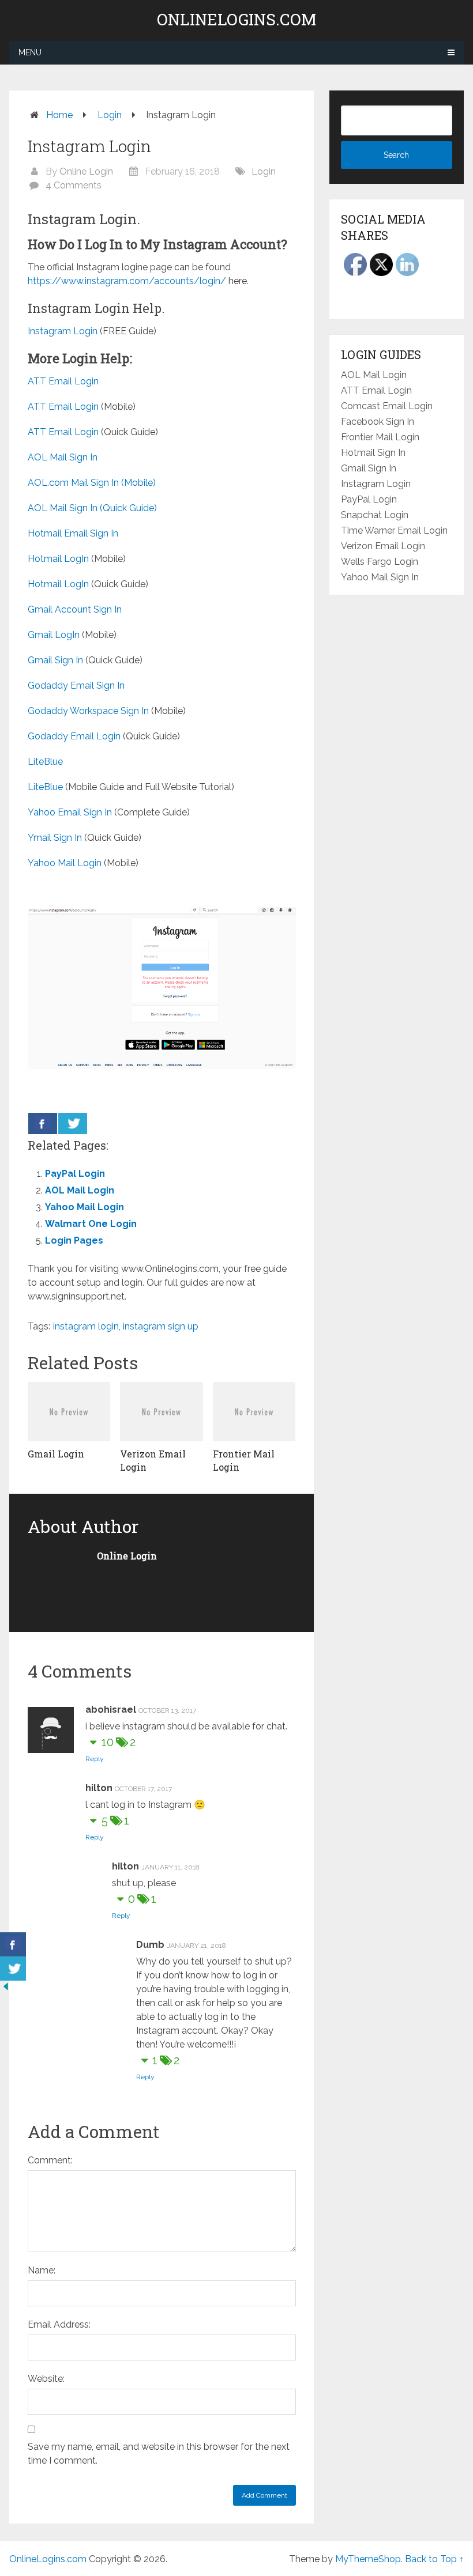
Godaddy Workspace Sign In (88, 711)
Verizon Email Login (383, 546)
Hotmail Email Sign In (73, 533)
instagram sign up (161, 1326)
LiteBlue (45, 762)
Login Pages (74, 1240)
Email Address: (59, 2324)
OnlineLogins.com (236, 20)
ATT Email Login (63, 381)
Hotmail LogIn (58, 559)
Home (59, 115)
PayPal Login (75, 1174)
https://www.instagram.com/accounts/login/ (127, 281)
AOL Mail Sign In (63, 457)
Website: (46, 2379)
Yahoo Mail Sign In (380, 577)
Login (110, 115)
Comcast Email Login (387, 406)
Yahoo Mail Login (65, 863)
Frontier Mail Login (380, 437)
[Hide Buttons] (6, 1989)
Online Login (86, 171)
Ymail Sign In (55, 838)
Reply (95, 1759)
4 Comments (74, 185)
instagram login (86, 1326)
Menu (30, 52)
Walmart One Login (91, 1224)
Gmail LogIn (54, 635)
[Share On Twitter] (73, 1123)
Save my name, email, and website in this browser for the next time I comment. (159, 2454)
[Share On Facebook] (43, 1123)
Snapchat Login (375, 515)
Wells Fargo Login (380, 562)
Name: (42, 2270)
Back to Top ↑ (434, 2559)
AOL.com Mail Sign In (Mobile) (92, 483)
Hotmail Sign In (373, 453)
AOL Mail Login (80, 1190)
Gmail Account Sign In (75, 609)
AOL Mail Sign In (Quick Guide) (92, 508)
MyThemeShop (368, 2559)
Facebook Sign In (378, 422)
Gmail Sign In (55, 660)
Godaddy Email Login (74, 736)
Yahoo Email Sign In (70, 812)
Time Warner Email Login (394, 530)
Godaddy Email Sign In (76, 685)
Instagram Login (63, 331)
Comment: (50, 2160)
